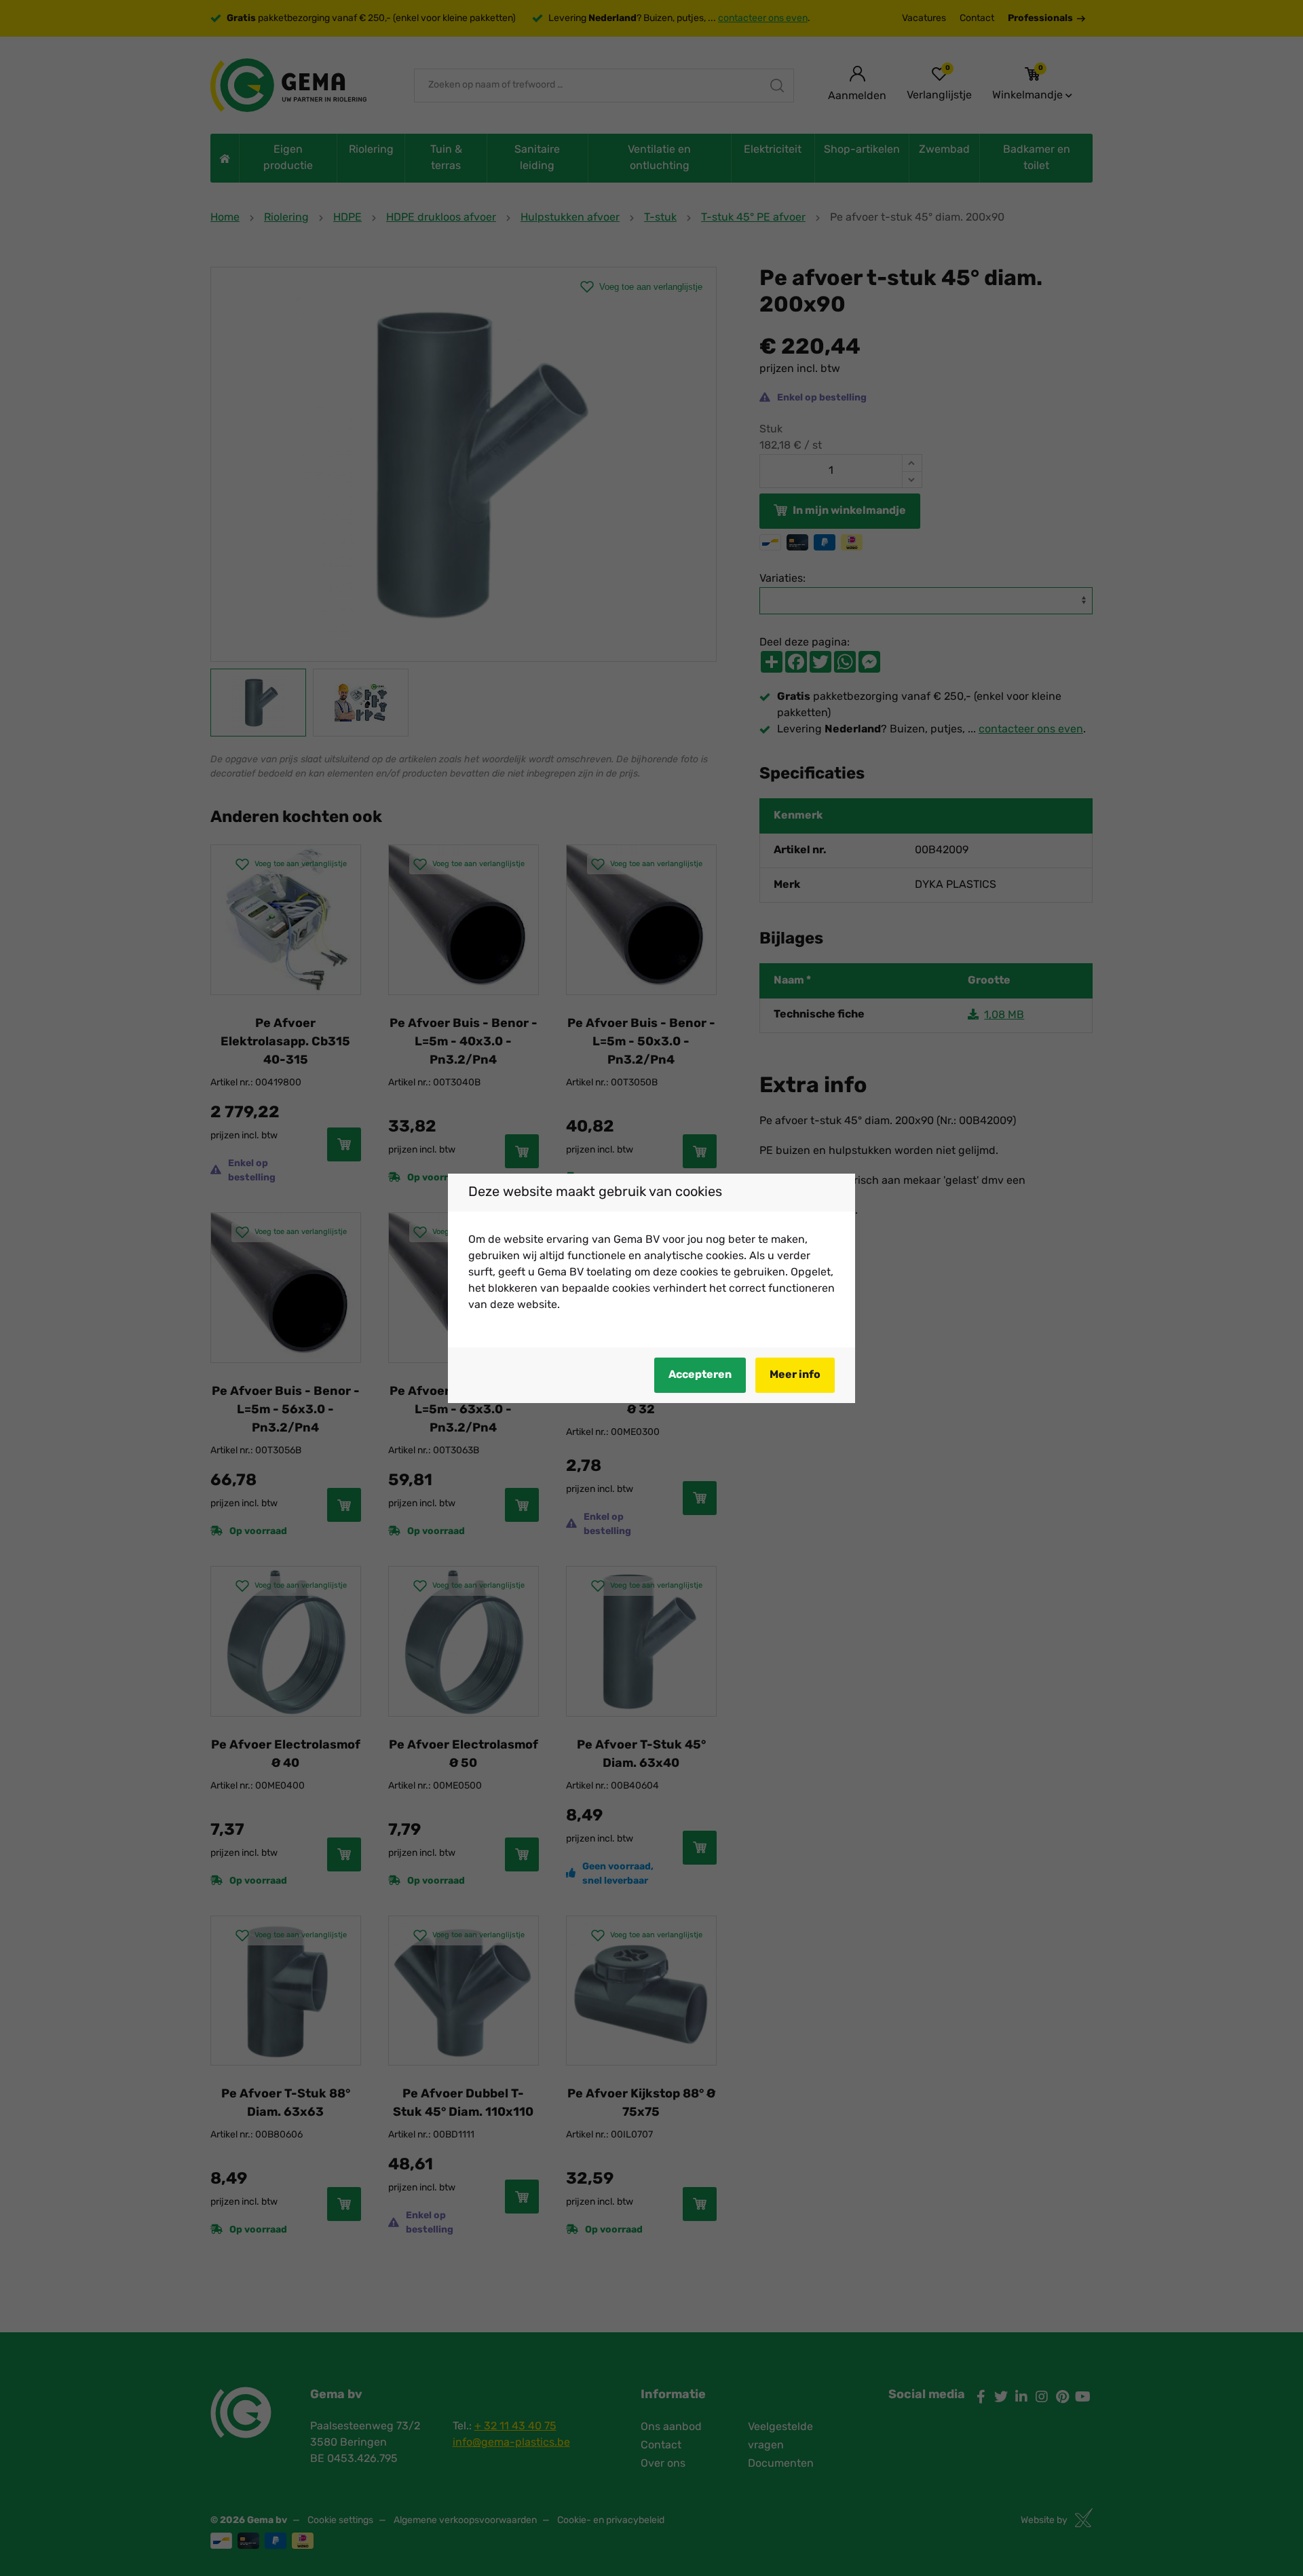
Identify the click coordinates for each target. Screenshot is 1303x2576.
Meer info (795, 1375)
